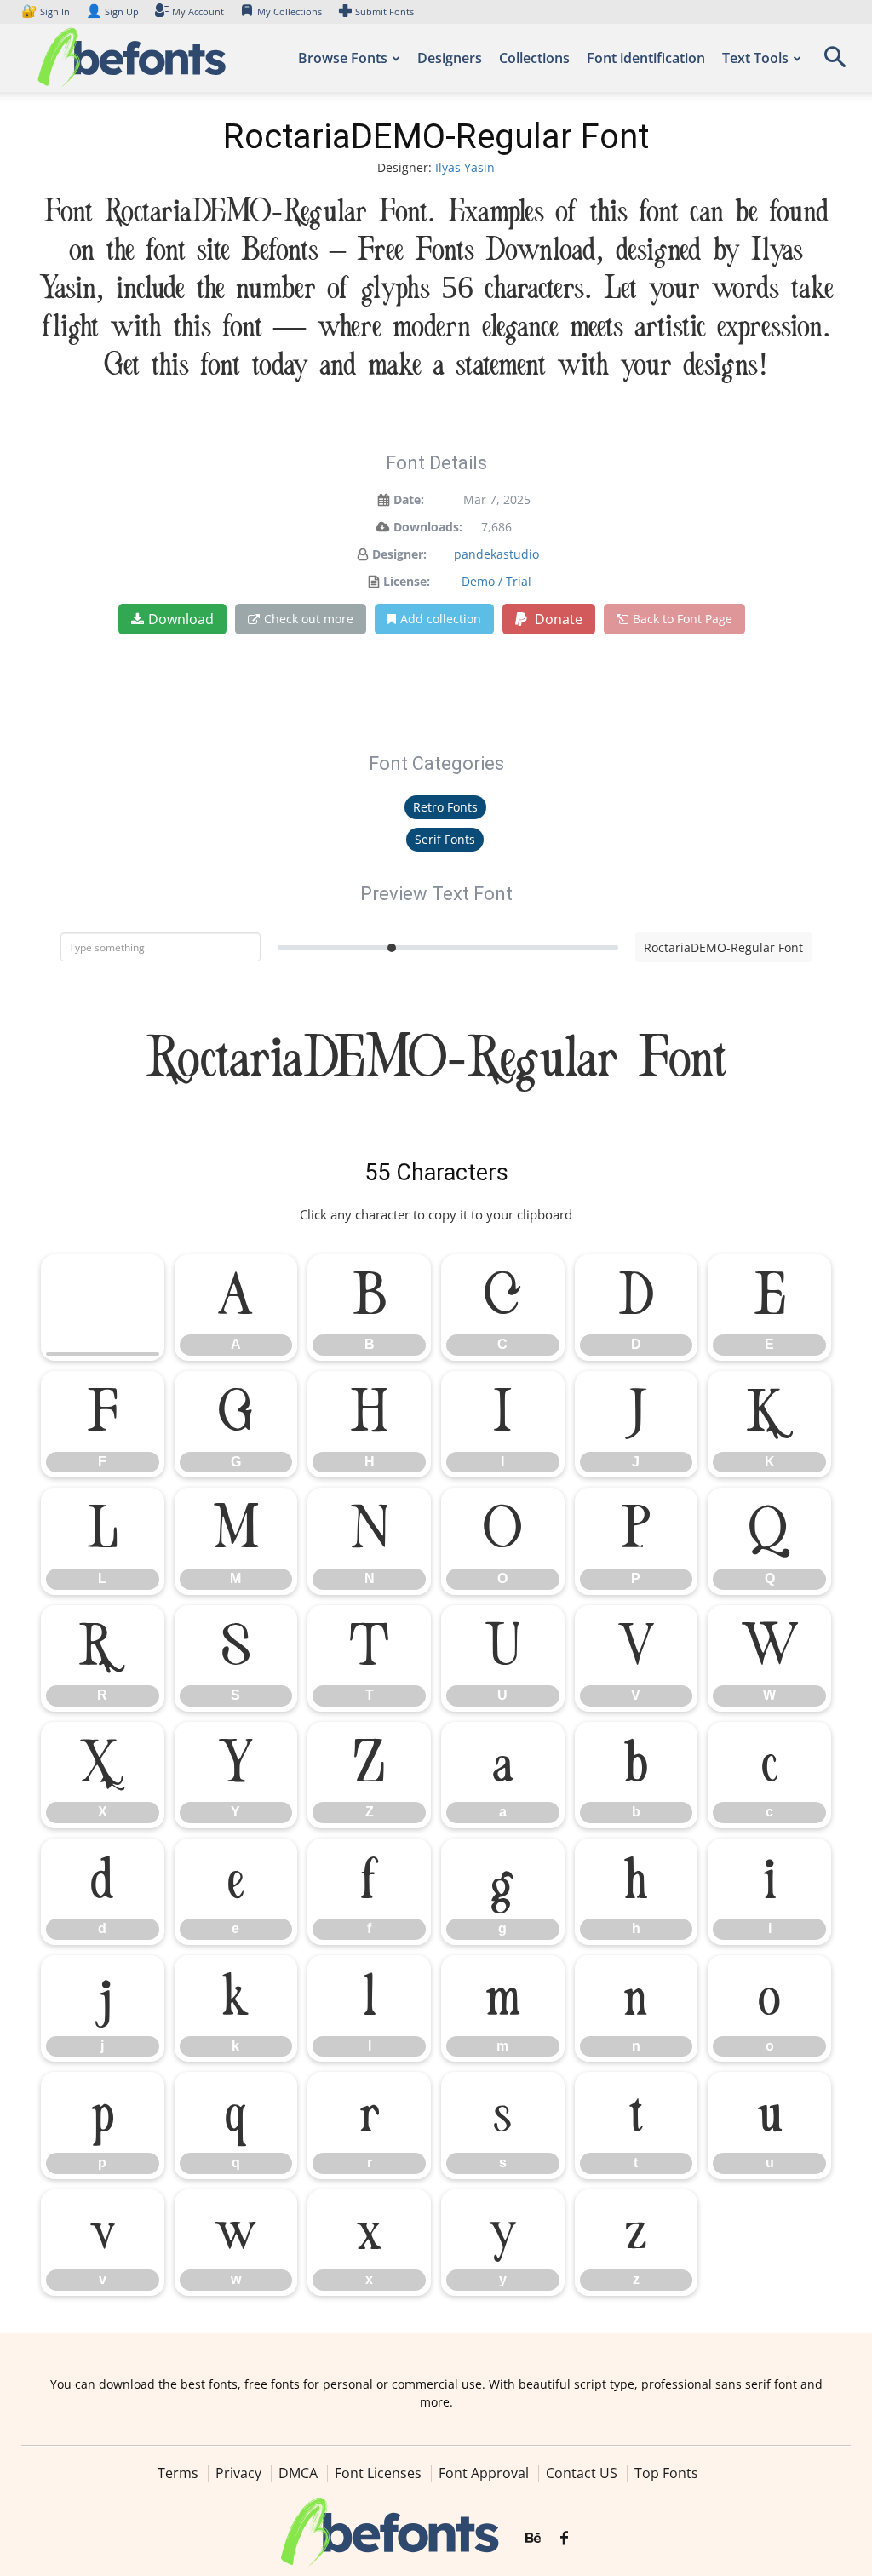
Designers (450, 58)
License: (407, 581)
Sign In (47, 11)
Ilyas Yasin (465, 167)
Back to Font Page (683, 619)
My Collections (290, 11)
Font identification (646, 58)
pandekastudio (496, 554)
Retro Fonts (445, 807)
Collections (534, 58)
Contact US (582, 2473)
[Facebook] (564, 2539)
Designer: (399, 554)
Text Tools (755, 58)
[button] (835, 63)
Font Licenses (378, 2473)
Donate (557, 619)
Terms (178, 2473)
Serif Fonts (445, 839)
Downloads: (428, 527)
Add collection (441, 619)
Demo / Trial (496, 581)
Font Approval (484, 2473)
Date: (409, 499)
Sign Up (112, 11)
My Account (198, 11)
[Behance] (533, 2539)
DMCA (298, 2473)
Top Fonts (666, 2473)
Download (181, 619)
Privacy (238, 2473)
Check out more (309, 619)
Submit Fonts (384, 11)
